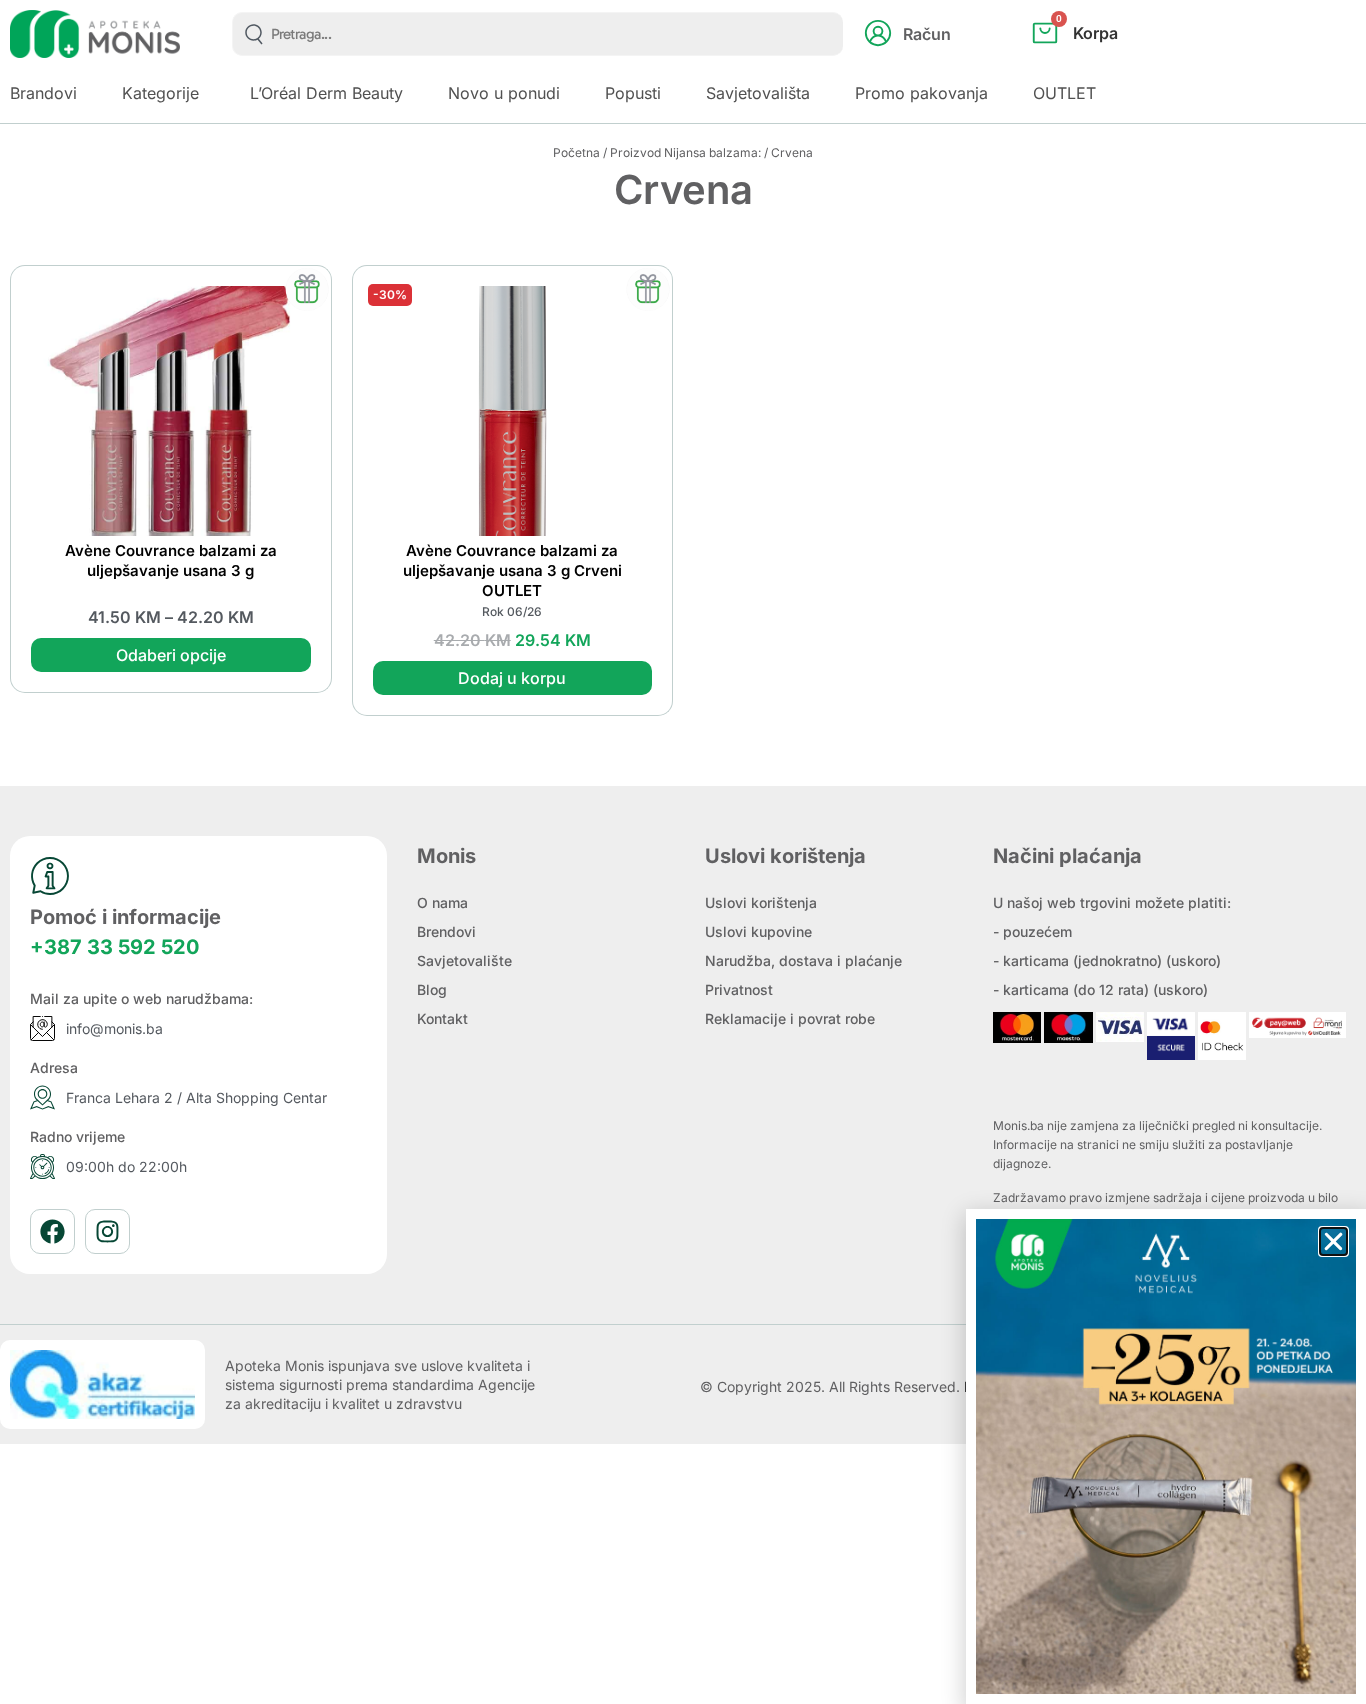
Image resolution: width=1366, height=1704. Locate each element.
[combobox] (537, 34)
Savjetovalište (464, 960)
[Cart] (1096, 66)
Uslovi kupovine (758, 931)
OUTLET (1064, 93)
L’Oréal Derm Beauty (326, 93)
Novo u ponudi (504, 93)
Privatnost (739, 989)
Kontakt (442, 1018)
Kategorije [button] (160, 93)
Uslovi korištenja (761, 902)
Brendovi (446, 931)
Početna (576, 152)
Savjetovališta (758, 93)
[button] (1333, 1241)
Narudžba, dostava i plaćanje (803, 960)
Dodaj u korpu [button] (512, 678)
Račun (927, 34)
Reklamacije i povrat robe (790, 1018)
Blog (432, 989)
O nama (442, 902)
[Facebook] (52, 1231)
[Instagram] (107, 1231)
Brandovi (43, 93)
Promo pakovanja (921, 93)
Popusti (633, 93)
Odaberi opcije (171, 655)
